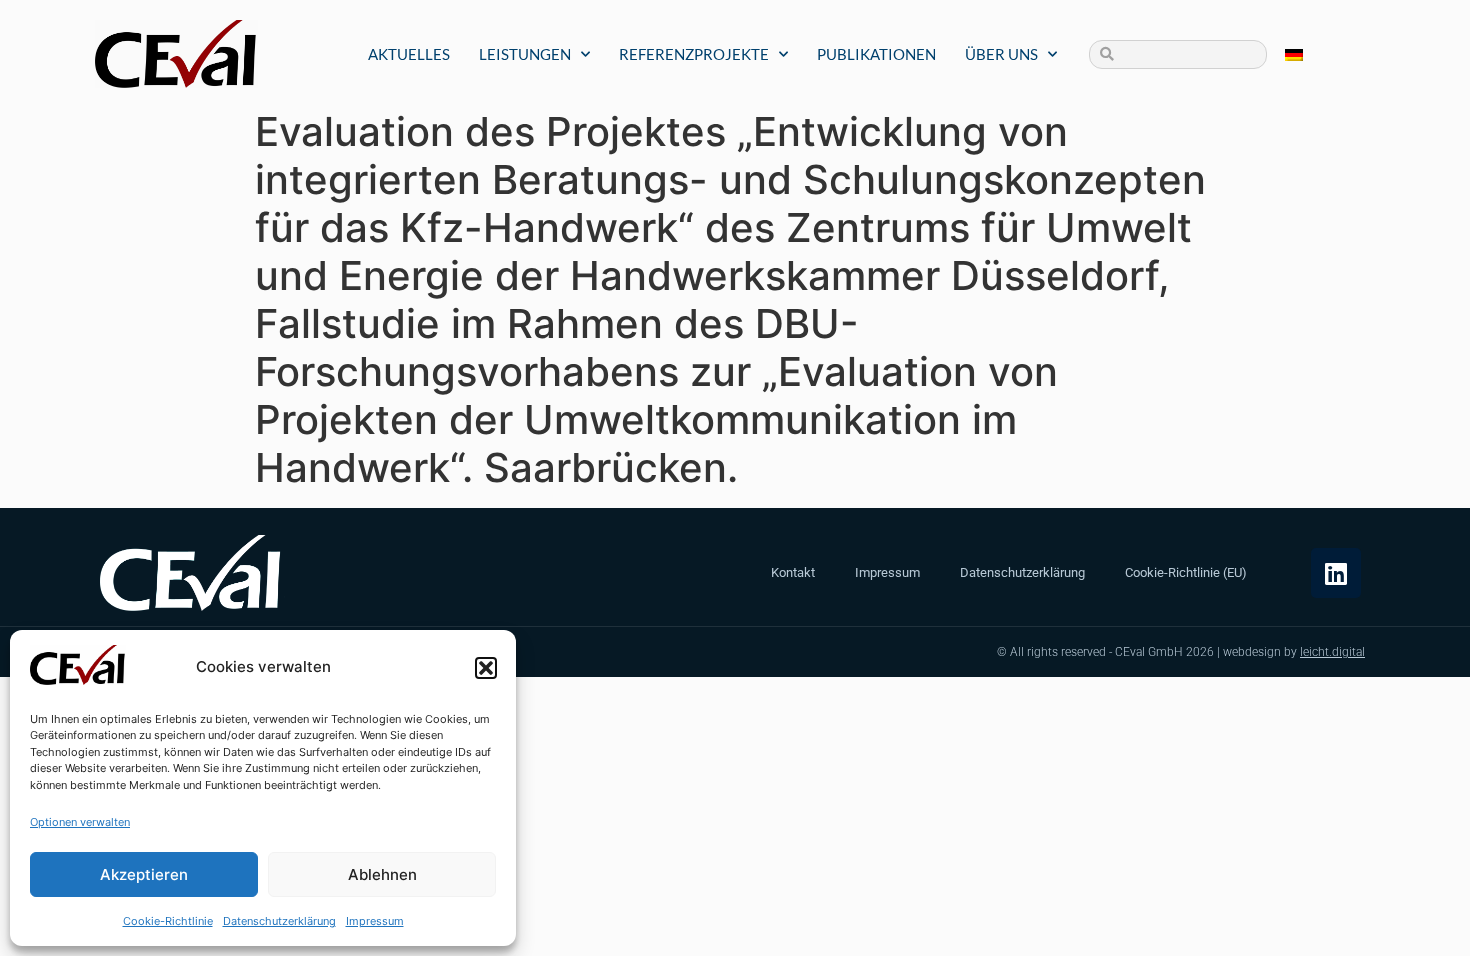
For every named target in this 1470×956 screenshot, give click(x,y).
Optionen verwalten (80, 822)
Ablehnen (382, 874)
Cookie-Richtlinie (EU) (1186, 572)
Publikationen (876, 54)
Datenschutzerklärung (279, 921)
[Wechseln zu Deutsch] (1294, 54)
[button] (486, 668)
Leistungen (525, 54)
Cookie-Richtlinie (168, 921)
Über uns (1001, 54)
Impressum (375, 921)
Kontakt (793, 572)
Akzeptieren (144, 874)
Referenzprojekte (694, 54)
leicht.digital (1332, 652)
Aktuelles (409, 54)
